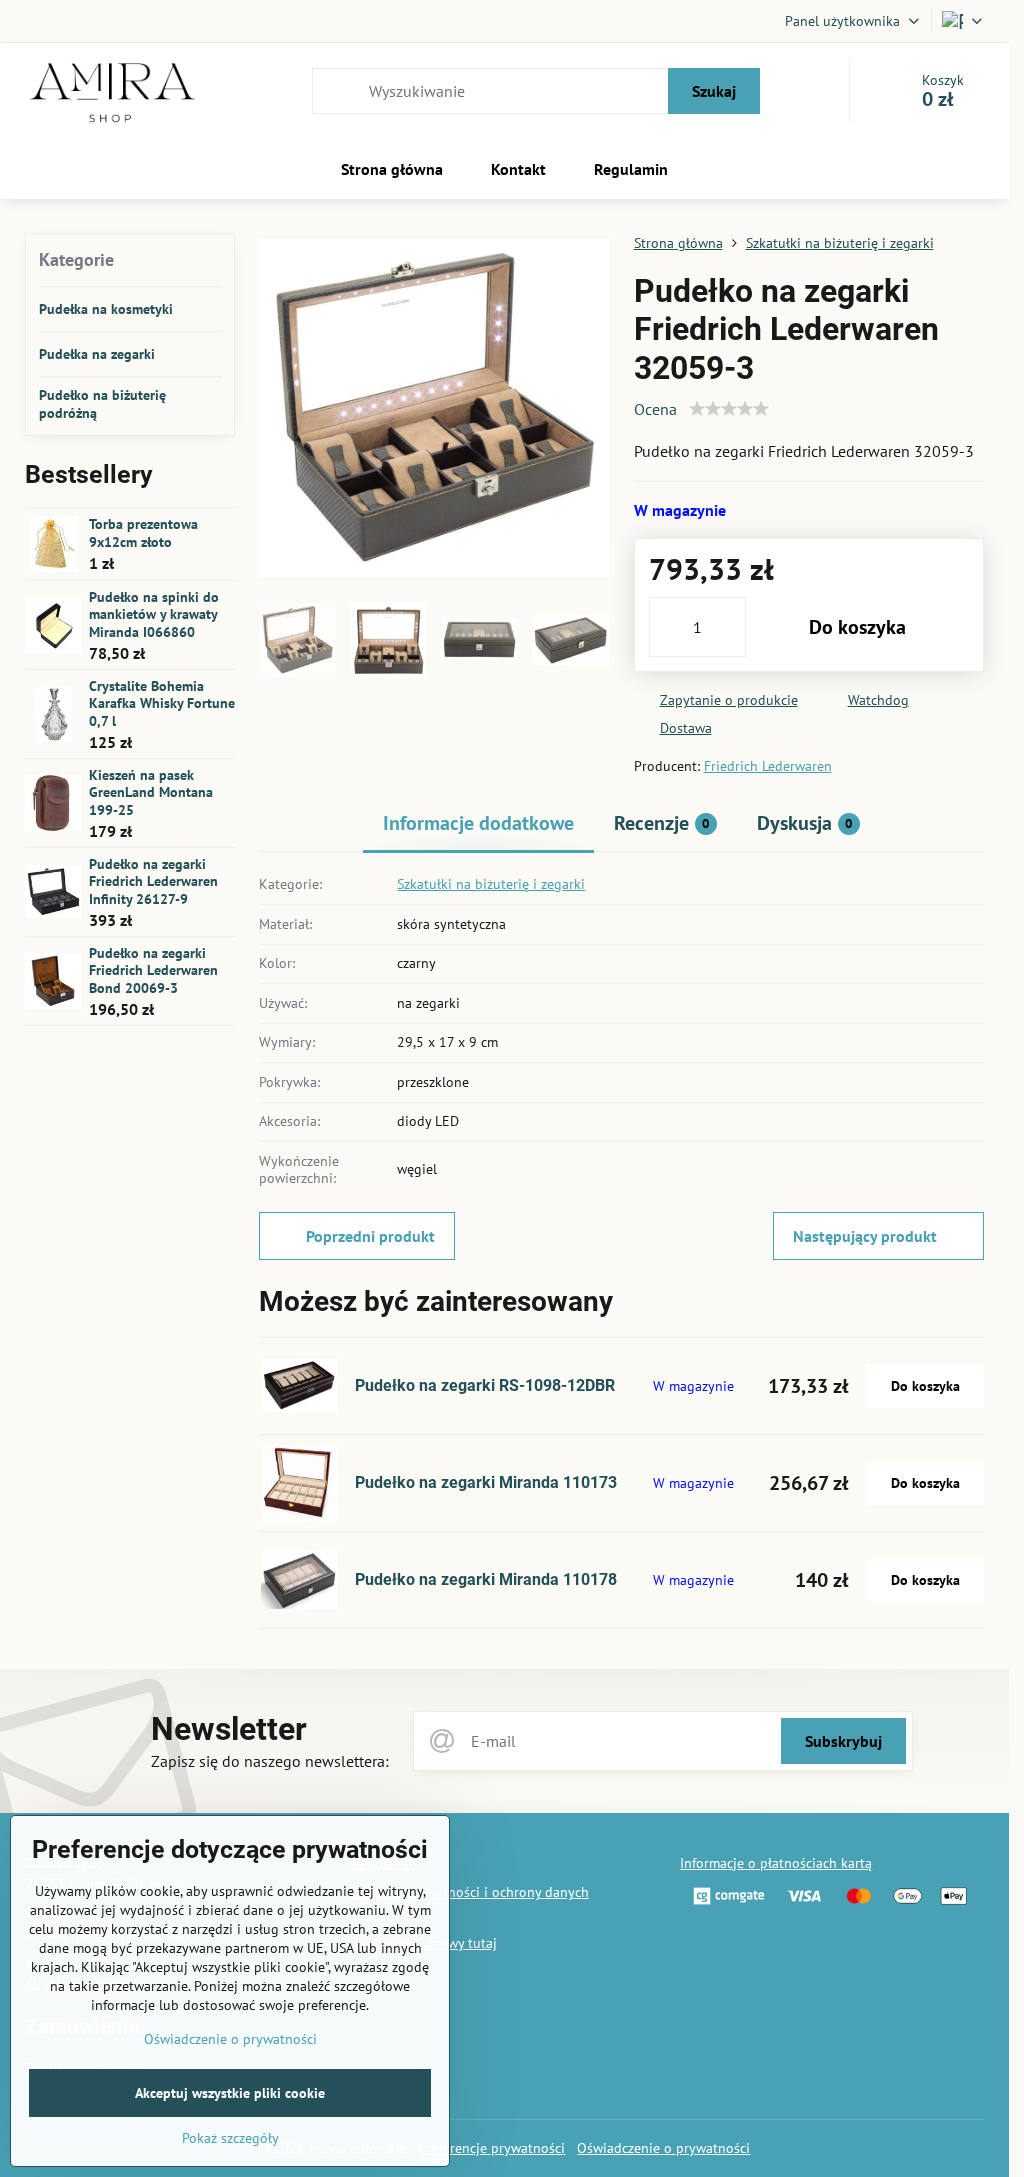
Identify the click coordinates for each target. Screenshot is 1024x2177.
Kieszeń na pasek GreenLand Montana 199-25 (151, 792)
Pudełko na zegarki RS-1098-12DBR (485, 1385)
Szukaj (714, 91)
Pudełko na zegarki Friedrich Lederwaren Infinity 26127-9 (153, 881)
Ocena (655, 409)
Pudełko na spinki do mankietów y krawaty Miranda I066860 (154, 614)
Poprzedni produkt (370, 1236)
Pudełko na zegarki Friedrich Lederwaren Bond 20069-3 (153, 970)
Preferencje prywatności (492, 2148)
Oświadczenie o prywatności (663, 2148)
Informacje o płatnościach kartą (776, 1863)
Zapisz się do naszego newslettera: (270, 1761)
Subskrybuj (843, 1741)
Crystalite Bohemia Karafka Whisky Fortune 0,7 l (162, 703)
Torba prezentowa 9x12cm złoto (143, 533)
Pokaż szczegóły (230, 2138)
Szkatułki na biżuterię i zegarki (491, 884)
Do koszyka (857, 627)
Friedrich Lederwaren (768, 766)
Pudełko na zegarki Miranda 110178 (486, 1579)
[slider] (729, 409)
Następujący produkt (865, 1236)
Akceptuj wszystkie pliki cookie (230, 2093)
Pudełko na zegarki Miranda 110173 (486, 1482)
